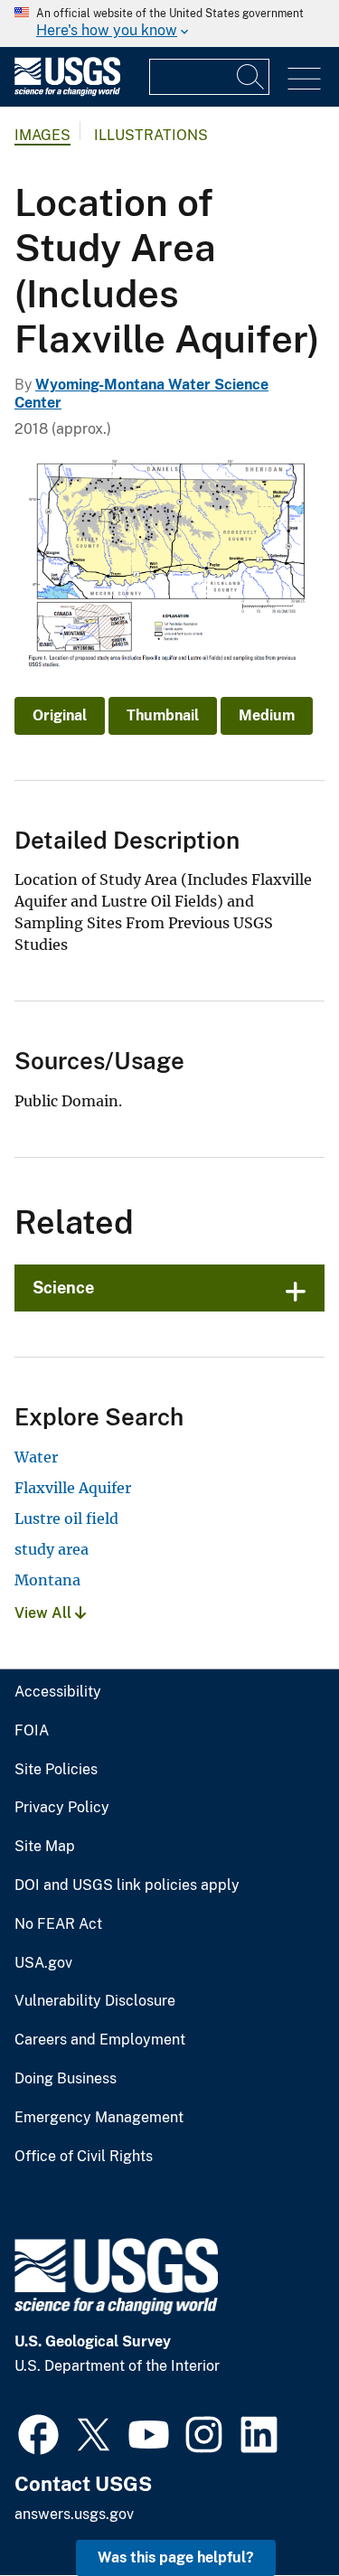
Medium (267, 715)
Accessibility (58, 1692)
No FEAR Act (58, 1924)
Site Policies (56, 1770)
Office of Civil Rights (84, 2157)
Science (63, 1288)
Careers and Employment (100, 2040)
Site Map (45, 1847)
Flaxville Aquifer (73, 1488)
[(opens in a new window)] (38, 2432)
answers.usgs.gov (74, 2514)
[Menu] (304, 79)
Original (60, 715)
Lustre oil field (66, 1518)
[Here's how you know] (169, 24)
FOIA (32, 1731)
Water (36, 1457)
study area (52, 1549)
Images (42, 135)
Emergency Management (99, 2118)
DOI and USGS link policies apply (127, 1885)
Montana (47, 1580)
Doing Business (66, 2079)
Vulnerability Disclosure (95, 2001)
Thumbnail (163, 715)
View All (45, 1613)
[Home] (67, 92)
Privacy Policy (62, 1808)
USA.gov (43, 1963)
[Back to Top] (273, 2510)
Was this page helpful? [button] (176, 2557)
